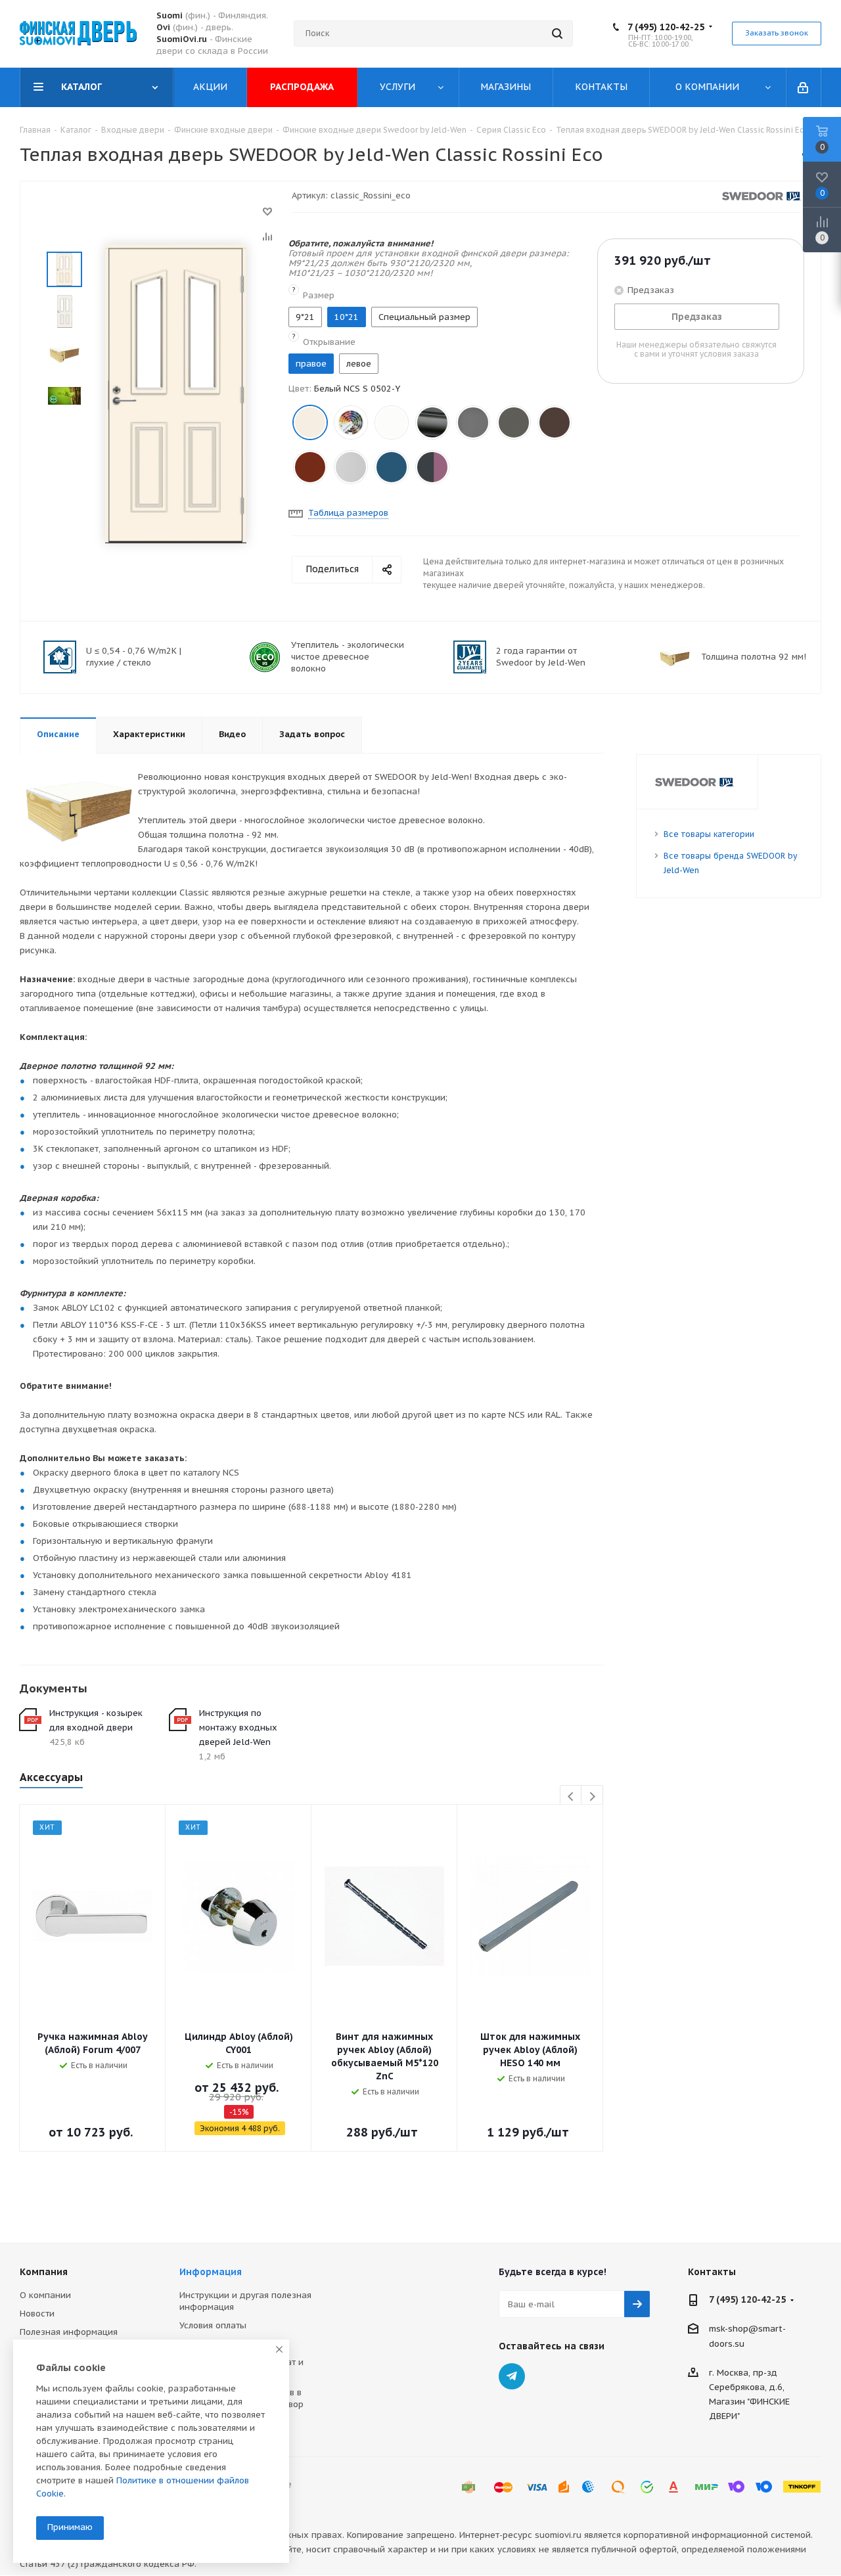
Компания (44, 2272)
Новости (37, 2314)
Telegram (512, 2376)
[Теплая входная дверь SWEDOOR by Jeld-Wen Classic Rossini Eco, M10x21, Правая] (176, 393)
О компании (45, 2295)
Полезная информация (69, 2332)
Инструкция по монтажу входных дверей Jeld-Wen (238, 1728)
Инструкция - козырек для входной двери (96, 1720)
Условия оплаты (213, 2325)
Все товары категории (709, 834)
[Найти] (557, 34)
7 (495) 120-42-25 (666, 27)
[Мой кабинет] (804, 87)
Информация (211, 2272)
